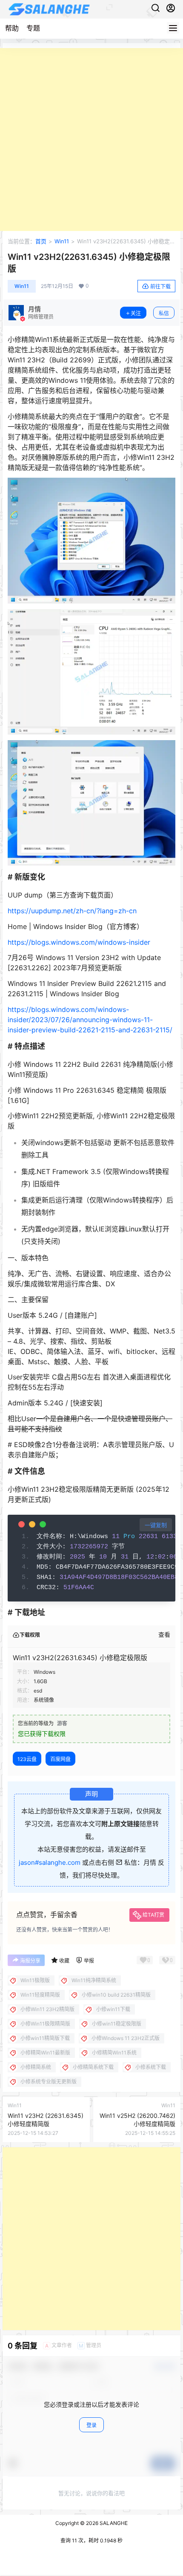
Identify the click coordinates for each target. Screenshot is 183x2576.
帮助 (12, 28)
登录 (91, 2425)
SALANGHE (113, 2523)
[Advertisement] (91, 140)
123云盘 (27, 1759)
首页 (41, 241)
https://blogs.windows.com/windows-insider (79, 942)
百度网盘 (60, 1759)
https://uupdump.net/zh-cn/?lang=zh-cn (72, 911)
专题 (33, 28)
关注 (136, 313)
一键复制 (156, 1525)
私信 (164, 313)
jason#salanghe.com (50, 1862)
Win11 (62, 241)
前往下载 (160, 286)
